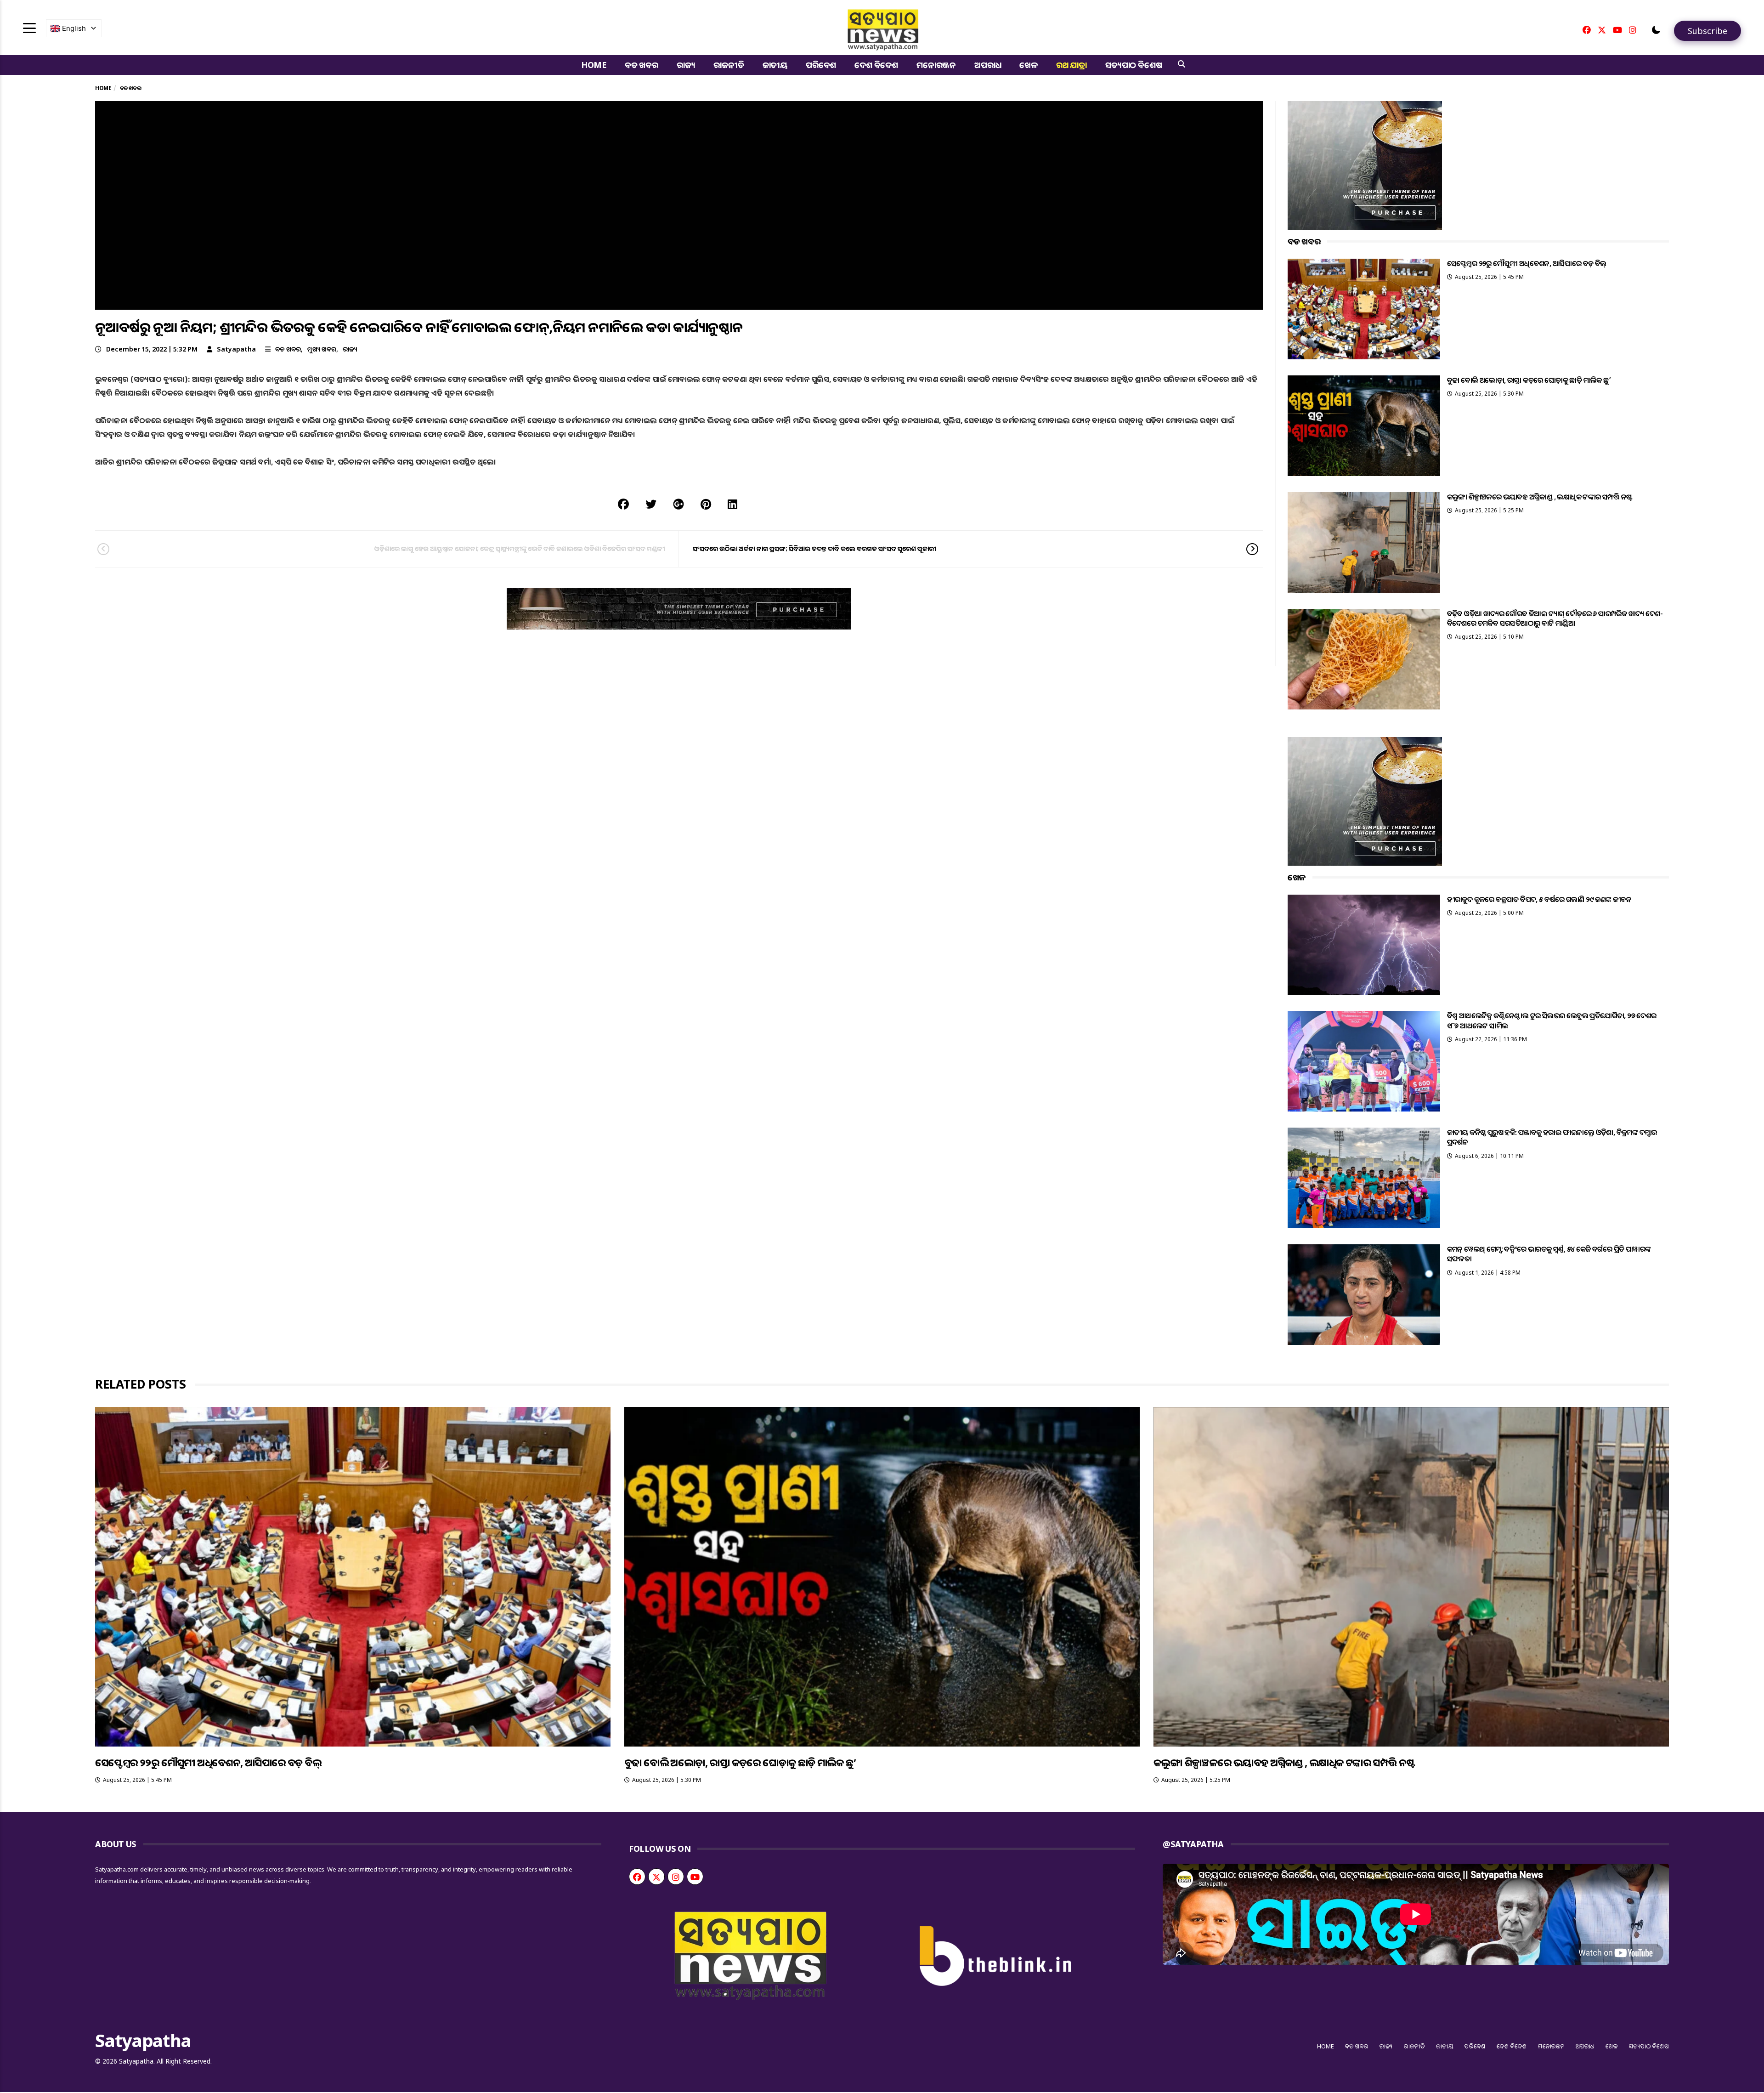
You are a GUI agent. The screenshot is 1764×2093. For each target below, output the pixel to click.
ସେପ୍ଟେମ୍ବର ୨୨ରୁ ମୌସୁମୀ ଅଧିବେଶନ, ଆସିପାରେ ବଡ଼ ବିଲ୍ (1527, 263)
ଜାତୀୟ (775, 65)
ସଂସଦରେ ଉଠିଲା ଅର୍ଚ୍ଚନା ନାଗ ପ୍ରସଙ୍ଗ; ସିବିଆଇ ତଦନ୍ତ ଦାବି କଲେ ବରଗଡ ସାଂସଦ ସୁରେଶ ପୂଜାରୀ (814, 548)
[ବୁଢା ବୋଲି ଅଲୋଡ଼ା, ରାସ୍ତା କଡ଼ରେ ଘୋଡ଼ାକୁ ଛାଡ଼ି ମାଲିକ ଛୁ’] (1364, 426)
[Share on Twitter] (651, 504)
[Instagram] (1633, 30)
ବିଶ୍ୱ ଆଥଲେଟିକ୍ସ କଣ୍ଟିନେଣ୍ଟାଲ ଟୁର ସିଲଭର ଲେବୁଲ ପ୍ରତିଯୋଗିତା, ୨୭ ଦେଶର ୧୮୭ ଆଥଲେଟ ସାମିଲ (1552, 1020)
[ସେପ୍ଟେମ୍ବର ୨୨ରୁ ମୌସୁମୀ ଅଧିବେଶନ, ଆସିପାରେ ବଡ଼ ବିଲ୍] (1364, 309)
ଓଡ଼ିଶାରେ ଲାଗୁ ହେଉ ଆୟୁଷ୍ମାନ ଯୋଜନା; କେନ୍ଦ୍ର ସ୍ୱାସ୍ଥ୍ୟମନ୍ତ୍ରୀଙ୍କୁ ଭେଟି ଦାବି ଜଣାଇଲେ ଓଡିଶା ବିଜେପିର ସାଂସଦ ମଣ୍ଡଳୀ (520, 548)
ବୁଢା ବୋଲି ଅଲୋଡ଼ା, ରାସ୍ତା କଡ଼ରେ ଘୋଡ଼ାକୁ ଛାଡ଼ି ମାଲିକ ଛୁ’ (1529, 380)
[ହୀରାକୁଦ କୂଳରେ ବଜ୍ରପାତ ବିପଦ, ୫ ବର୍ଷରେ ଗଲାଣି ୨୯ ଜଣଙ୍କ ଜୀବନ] (1364, 945)
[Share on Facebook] (623, 504)
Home (594, 65)
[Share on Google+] (678, 504)
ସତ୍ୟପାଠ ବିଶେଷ (1134, 65)
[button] (1656, 30)
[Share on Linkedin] (732, 504)
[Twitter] (1602, 30)
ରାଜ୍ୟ (686, 65)
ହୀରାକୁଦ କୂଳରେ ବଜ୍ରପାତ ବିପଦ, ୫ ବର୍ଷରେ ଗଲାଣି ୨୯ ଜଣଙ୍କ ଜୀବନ (1539, 899)
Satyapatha (236, 349)
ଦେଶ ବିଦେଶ (876, 65)
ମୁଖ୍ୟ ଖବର (322, 349)
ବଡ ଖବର (642, 65)
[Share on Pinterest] (706, 504)
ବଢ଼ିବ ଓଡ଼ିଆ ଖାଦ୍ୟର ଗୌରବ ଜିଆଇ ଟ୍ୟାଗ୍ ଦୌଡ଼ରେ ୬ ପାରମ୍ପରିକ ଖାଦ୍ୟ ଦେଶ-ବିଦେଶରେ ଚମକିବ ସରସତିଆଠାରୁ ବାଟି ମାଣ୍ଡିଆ (1555, 618)
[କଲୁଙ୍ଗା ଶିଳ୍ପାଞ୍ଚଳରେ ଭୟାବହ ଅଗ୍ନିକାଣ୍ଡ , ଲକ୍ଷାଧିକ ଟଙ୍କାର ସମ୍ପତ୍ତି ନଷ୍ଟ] (1364, 542)
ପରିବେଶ (821, 65)
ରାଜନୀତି (729, 65)
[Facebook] (1587, 30)
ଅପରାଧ (988, 65)
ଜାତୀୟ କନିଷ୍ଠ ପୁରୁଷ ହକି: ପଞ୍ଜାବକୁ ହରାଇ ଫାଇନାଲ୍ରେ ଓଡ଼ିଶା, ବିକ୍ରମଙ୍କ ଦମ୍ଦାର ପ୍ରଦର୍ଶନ (1552, 1137)
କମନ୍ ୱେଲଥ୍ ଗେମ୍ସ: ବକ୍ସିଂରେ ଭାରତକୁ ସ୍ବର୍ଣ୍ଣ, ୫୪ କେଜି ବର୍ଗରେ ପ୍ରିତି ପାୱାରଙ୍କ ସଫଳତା (1549, 1254)
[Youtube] (1617, 30)
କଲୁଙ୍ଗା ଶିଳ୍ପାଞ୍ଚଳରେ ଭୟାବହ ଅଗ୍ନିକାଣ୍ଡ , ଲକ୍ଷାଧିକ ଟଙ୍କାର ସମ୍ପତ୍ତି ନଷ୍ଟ (1540, 497)
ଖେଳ (1029, 65)
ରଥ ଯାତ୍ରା (1071, 65)
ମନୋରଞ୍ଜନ (936, 65)
